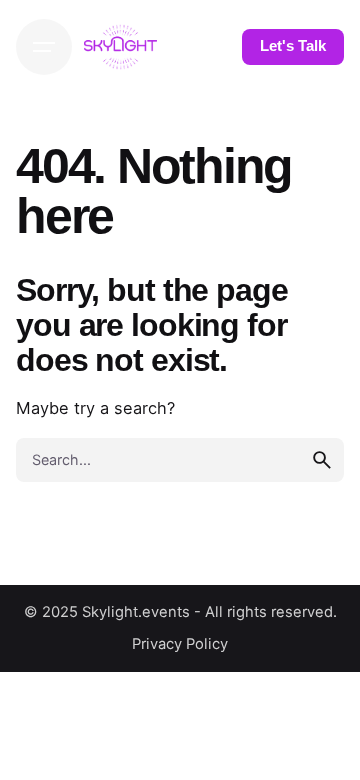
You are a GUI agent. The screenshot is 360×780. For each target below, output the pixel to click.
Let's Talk (293, 46)
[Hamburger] (44, 47)
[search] (322, 460)
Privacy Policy (180, 644)
